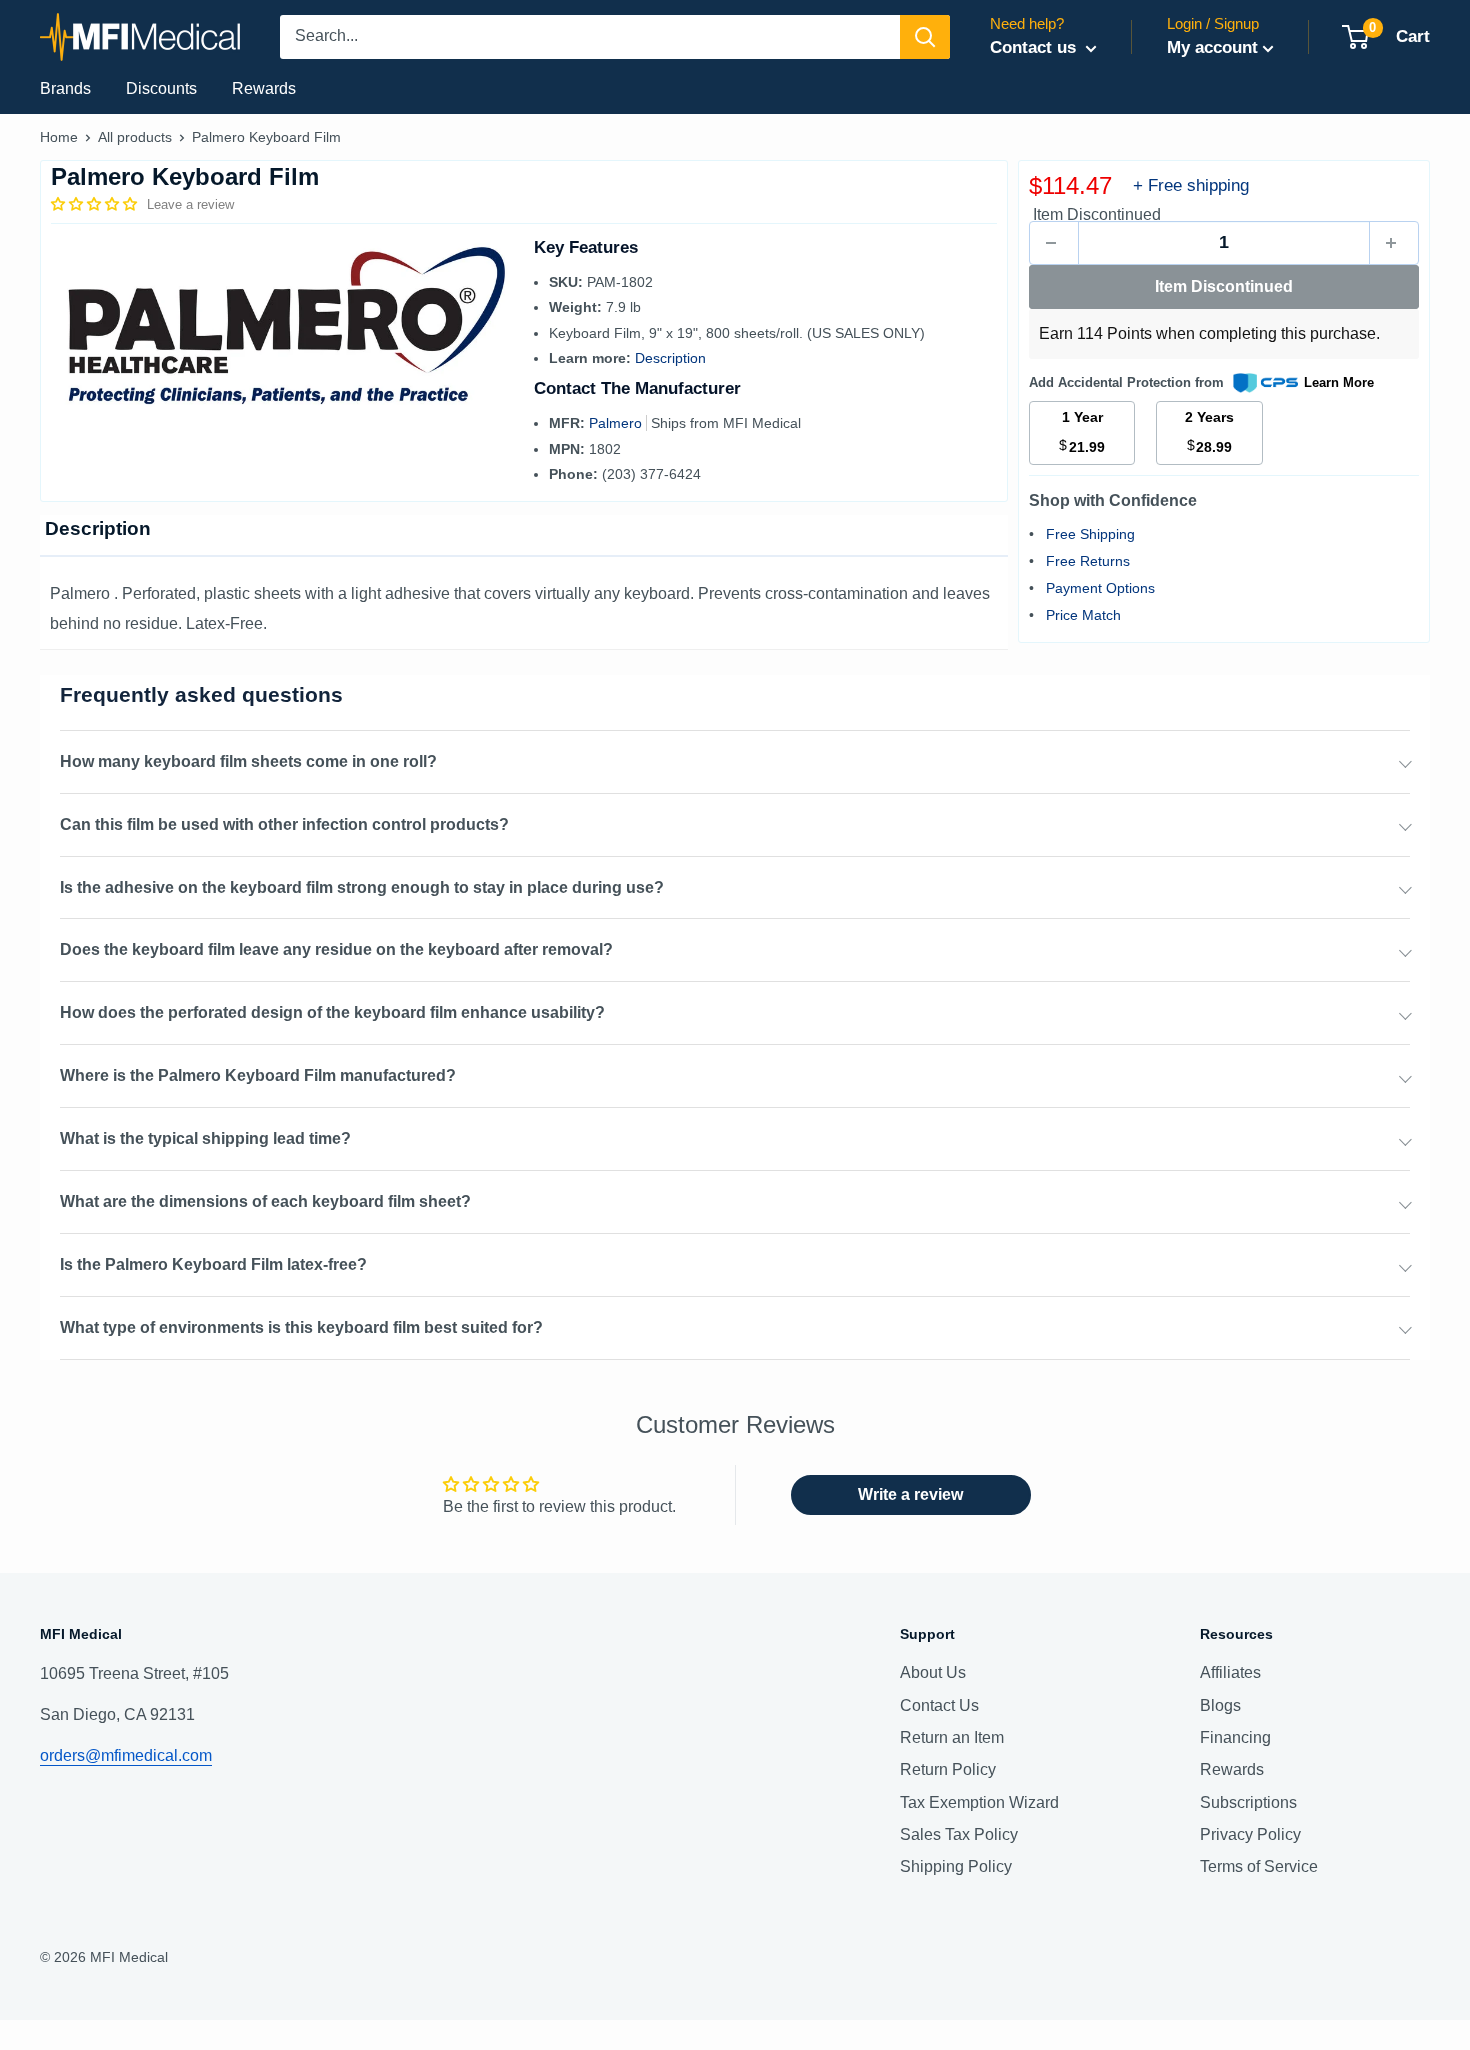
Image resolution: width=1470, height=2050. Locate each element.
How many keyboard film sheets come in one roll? (248, 761)
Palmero (617, 423)
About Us (933, 1672)
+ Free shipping (1191, 185)
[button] (96, 204)
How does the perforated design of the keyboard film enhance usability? (332, 1012)
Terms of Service (1259, 1866)
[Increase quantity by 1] (1394, 243)
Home (59, 137)
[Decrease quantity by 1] (1054, 243)
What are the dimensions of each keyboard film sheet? (265, 1201)
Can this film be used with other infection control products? (284, 824)
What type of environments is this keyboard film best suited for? (301, 1327)
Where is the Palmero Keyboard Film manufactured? (258, 1075)
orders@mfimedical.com (126, 1755)
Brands (65, 88)
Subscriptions (1248, 1802)
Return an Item (952, 1737)
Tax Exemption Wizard (979, 1802)
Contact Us (939, 1705)
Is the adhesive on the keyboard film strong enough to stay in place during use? (362, 887)
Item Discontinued (1224, 286)
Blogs (1220, 1705)
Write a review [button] (910, 1494)
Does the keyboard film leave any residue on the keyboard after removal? (336, 949)
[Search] (925, 37)
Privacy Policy (1250, 1834)
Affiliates (1230, 1672)
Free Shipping (1090, 534)
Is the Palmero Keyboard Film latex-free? (213, 1264)
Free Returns (1088, 561)
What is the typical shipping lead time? (205, 1138)
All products (135, 137)
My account (1212, 47)
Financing (1235, 1737)
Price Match (1083, 615)
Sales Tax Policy (959, 1834)
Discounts (161, 88)
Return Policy (948, 1769)
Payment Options (1100, 588)
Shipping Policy (956, 1866)
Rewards (264, 88)
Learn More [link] (1339, 382)
